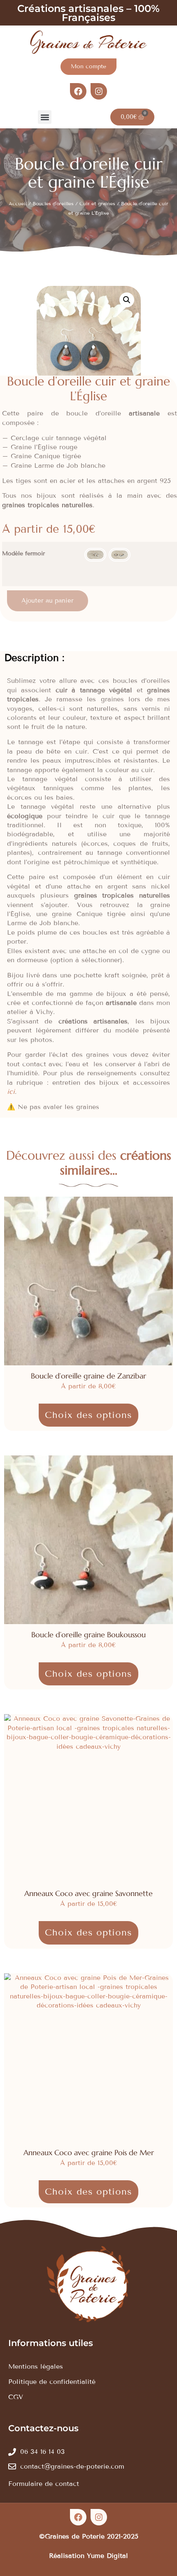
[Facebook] (78, 91)
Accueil (18, 203)
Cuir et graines (97, 203)
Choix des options (88, 1415)
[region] (88, 2502)
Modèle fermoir (23, 554)
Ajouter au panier (48, 601)
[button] (45, 117)
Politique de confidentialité (52, 2382)
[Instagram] (99, 91)
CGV (16, 2397)
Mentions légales (36, 2366)
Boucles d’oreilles (53, 203)
